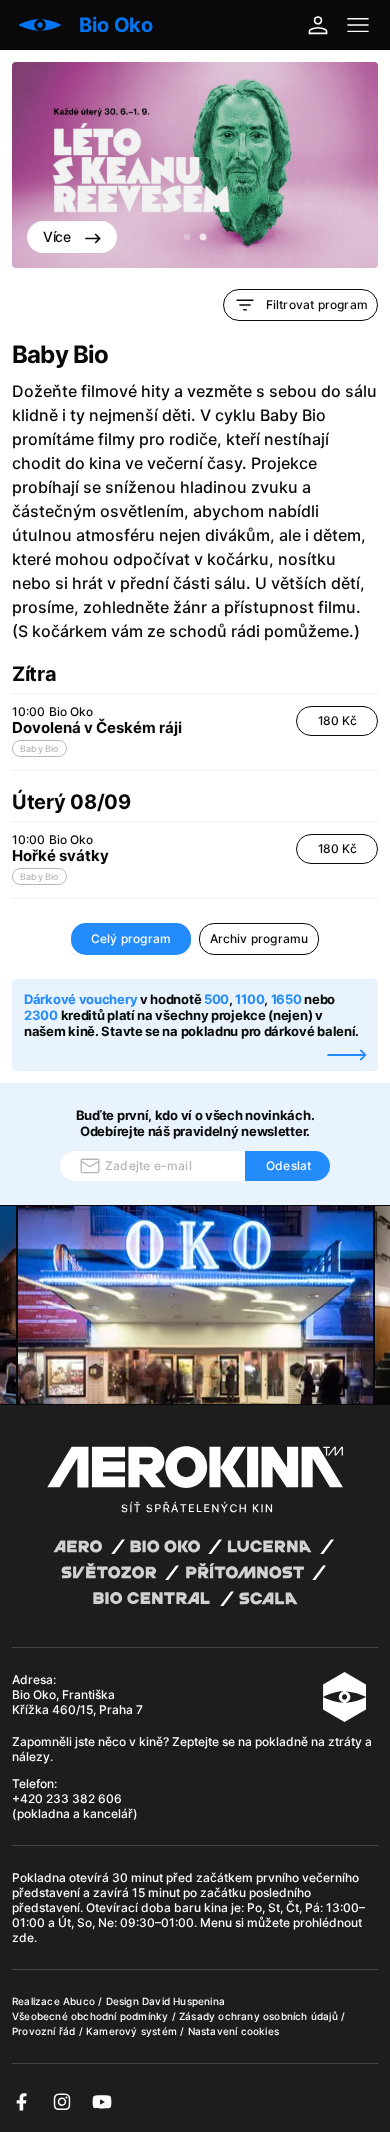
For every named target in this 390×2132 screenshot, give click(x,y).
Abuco (79, 2001)
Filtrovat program (317, 304)
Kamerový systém (133, 2031)
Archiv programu (259, 938)
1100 (249, 999)
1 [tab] (187, 238)
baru (189, 1907)
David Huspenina (183, 2001)
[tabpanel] (195, 165)
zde (23, 1937)
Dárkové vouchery (80, 999)
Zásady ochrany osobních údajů (260, 2016)
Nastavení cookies (233, 2031)
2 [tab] (203, 238)
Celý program (131, 938)
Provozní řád (45, 2031)
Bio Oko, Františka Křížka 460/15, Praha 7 (77, 1702)
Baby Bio (39, 748)
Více (59, 236)
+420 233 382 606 (67, 1798)
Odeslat (288, 1165)
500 (216, 999)
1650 (286, 999)
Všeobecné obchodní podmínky (92, 2016)
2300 (41, 1015)
